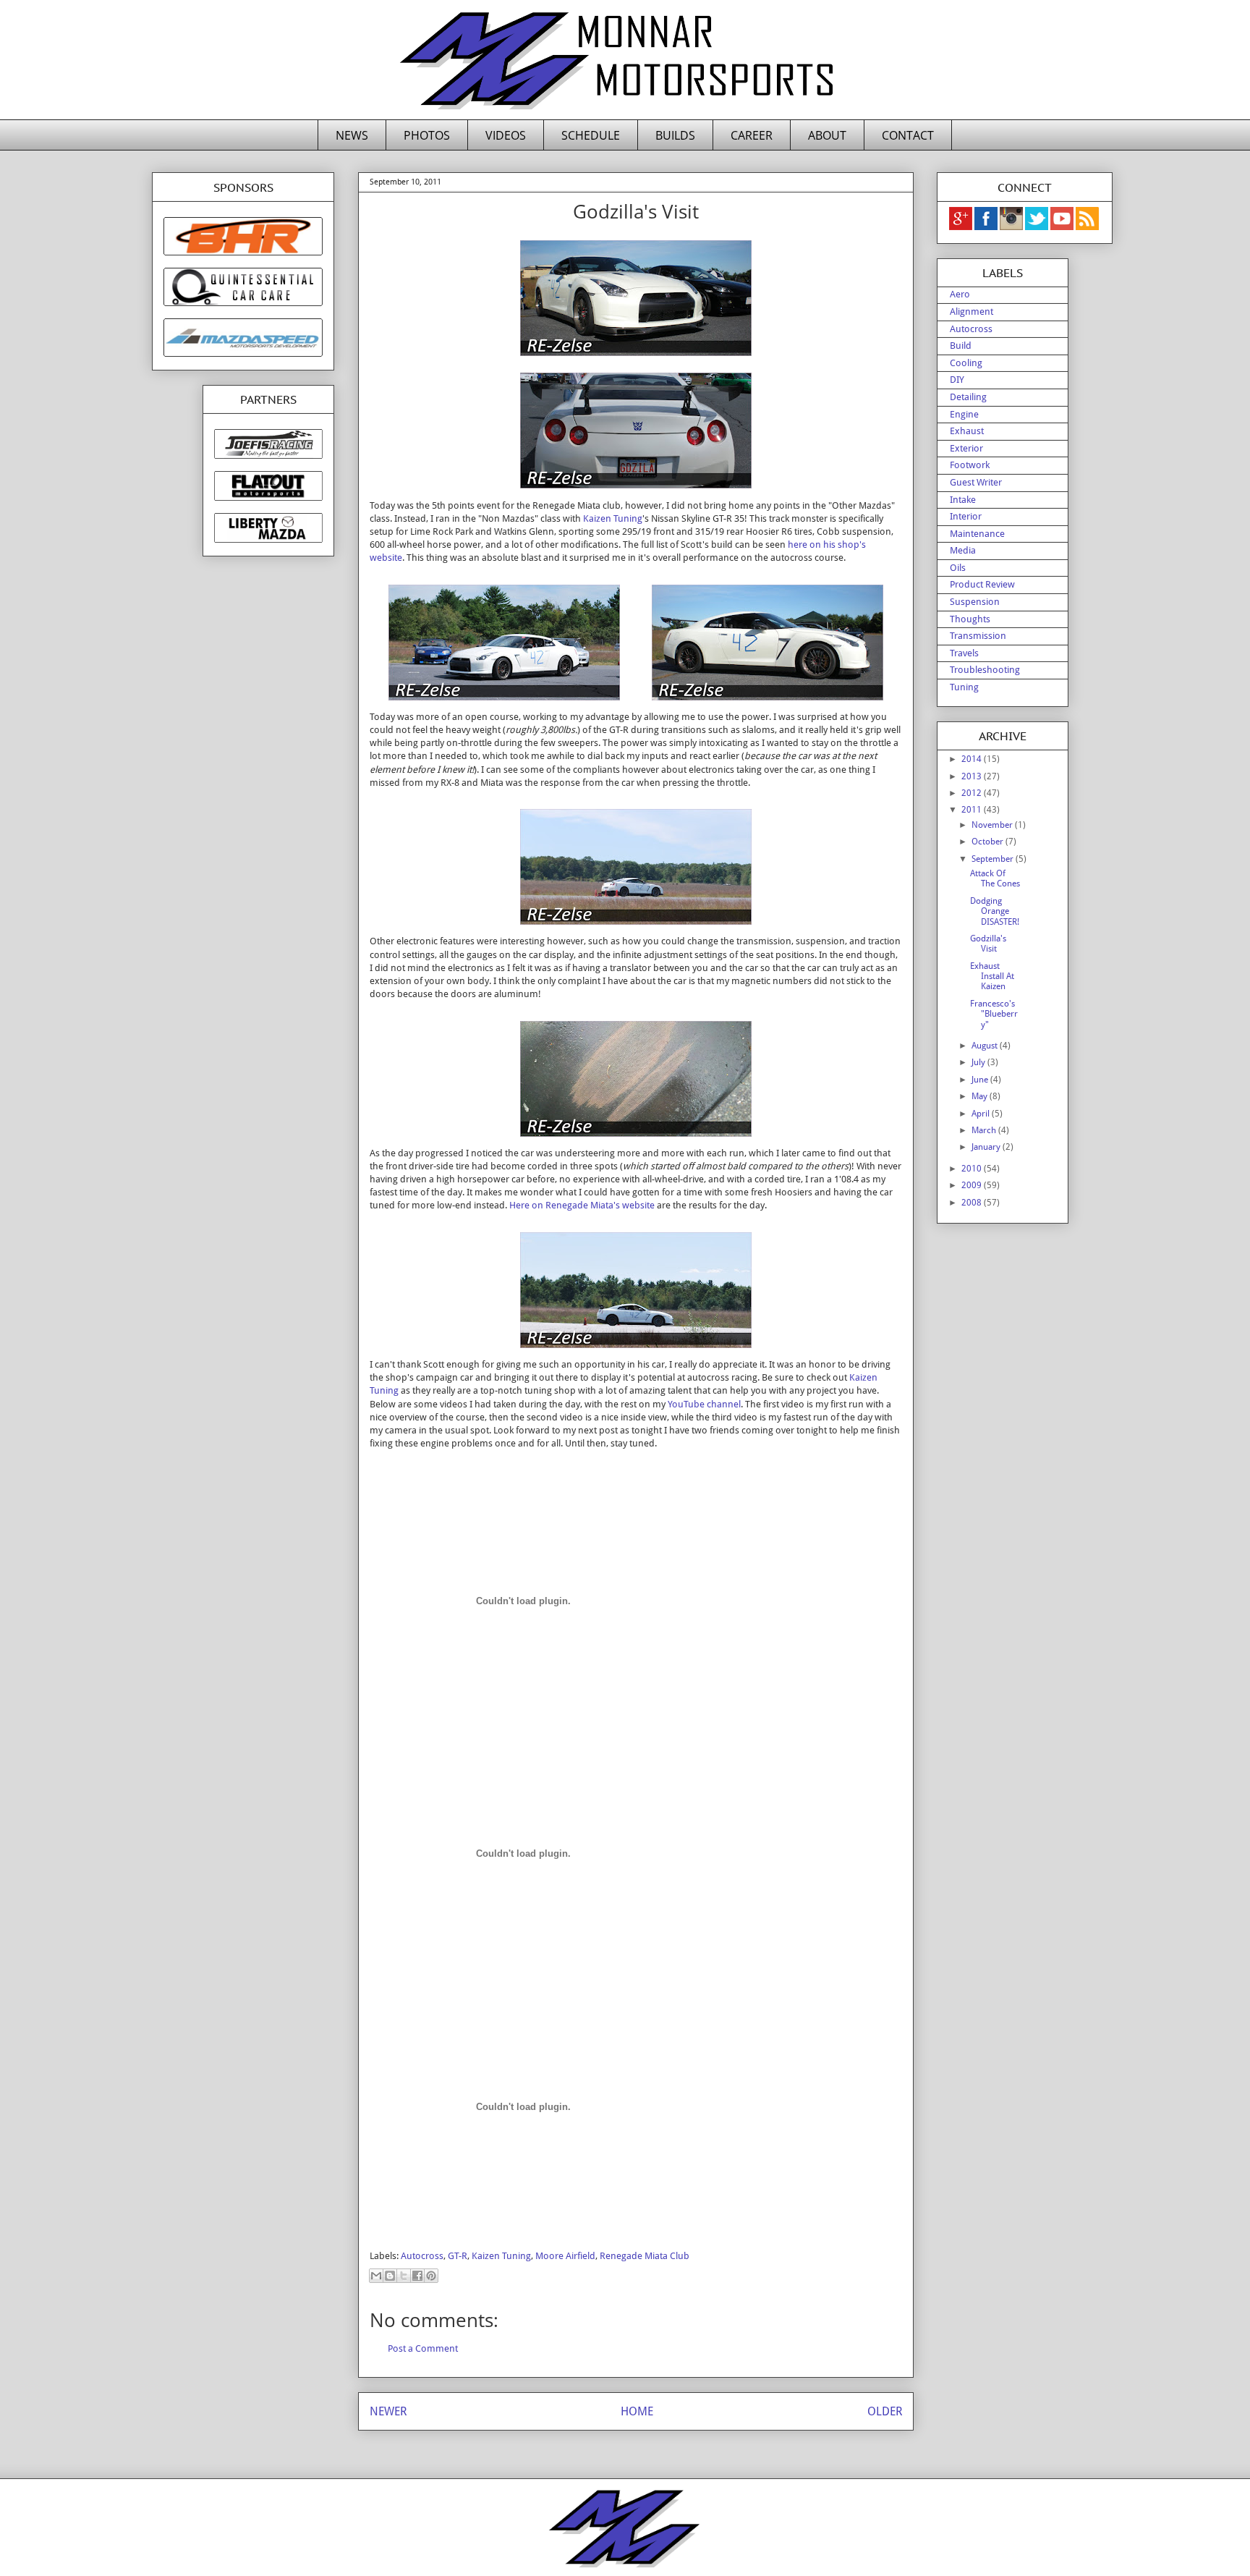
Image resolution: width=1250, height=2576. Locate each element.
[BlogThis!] (390, 2276)
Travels (964, 653)
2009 (973, 1185)
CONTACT (908, 135)
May (981, 1096)
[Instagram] (1012, 227)
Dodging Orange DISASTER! (995, 911)
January (987, 1147)
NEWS (352, 135)
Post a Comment (423, 2348)
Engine (964, 414)
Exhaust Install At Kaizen (992, 976)
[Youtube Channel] (1063, 227)
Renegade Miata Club (645, 2256)
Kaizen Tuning (613, 518)
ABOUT (827, 135)
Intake (963, 500)
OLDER (885, 2411)
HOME (637, 2411)
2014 (973, 759)
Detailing (968, 397)
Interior (966, 516)
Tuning (964, 687)
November (993, 825)
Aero (960, 294)
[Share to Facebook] (417, 2276)
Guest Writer (976, 482)
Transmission (978, 636)
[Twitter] (1038, 227)
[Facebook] (987, 227)
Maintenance (977, 534)
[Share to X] (404, 2276)
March (985, 1130)
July (979, 1062)
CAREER (752, 135)
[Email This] (376, 2276)
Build (961, 346)
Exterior (966, 448)
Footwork (970, 465)
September (994, 859)
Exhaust (967, 431)
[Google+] (961, 227)
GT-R (458, 2256)
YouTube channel (704, 1404)
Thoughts (970, 619)
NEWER (388, 2411)
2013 (973, 776)
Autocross (422, 2256)
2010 (973, 1169)
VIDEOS (506, 135)
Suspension (975, 602)
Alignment (971, 312)
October (988, 842)
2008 (973, 1203)
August (986, 1046)
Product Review (982, 584)
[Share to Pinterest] (431, 2276)
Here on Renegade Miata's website (582, 1205)
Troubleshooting (985, 670)
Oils (958, 568)
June (981, 1080)
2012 (973, 793)
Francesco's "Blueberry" (994, 1014)
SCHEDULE (591, 135)
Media (963, 550)
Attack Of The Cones (995, 878)
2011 (973, 810)
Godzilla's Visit (988, 944)
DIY (957, 380)
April (982, 1114)
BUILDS (675, 135)
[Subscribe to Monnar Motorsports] (1087, 227)
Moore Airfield (565, 2256)
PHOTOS (427, 135)
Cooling (966, 363)
